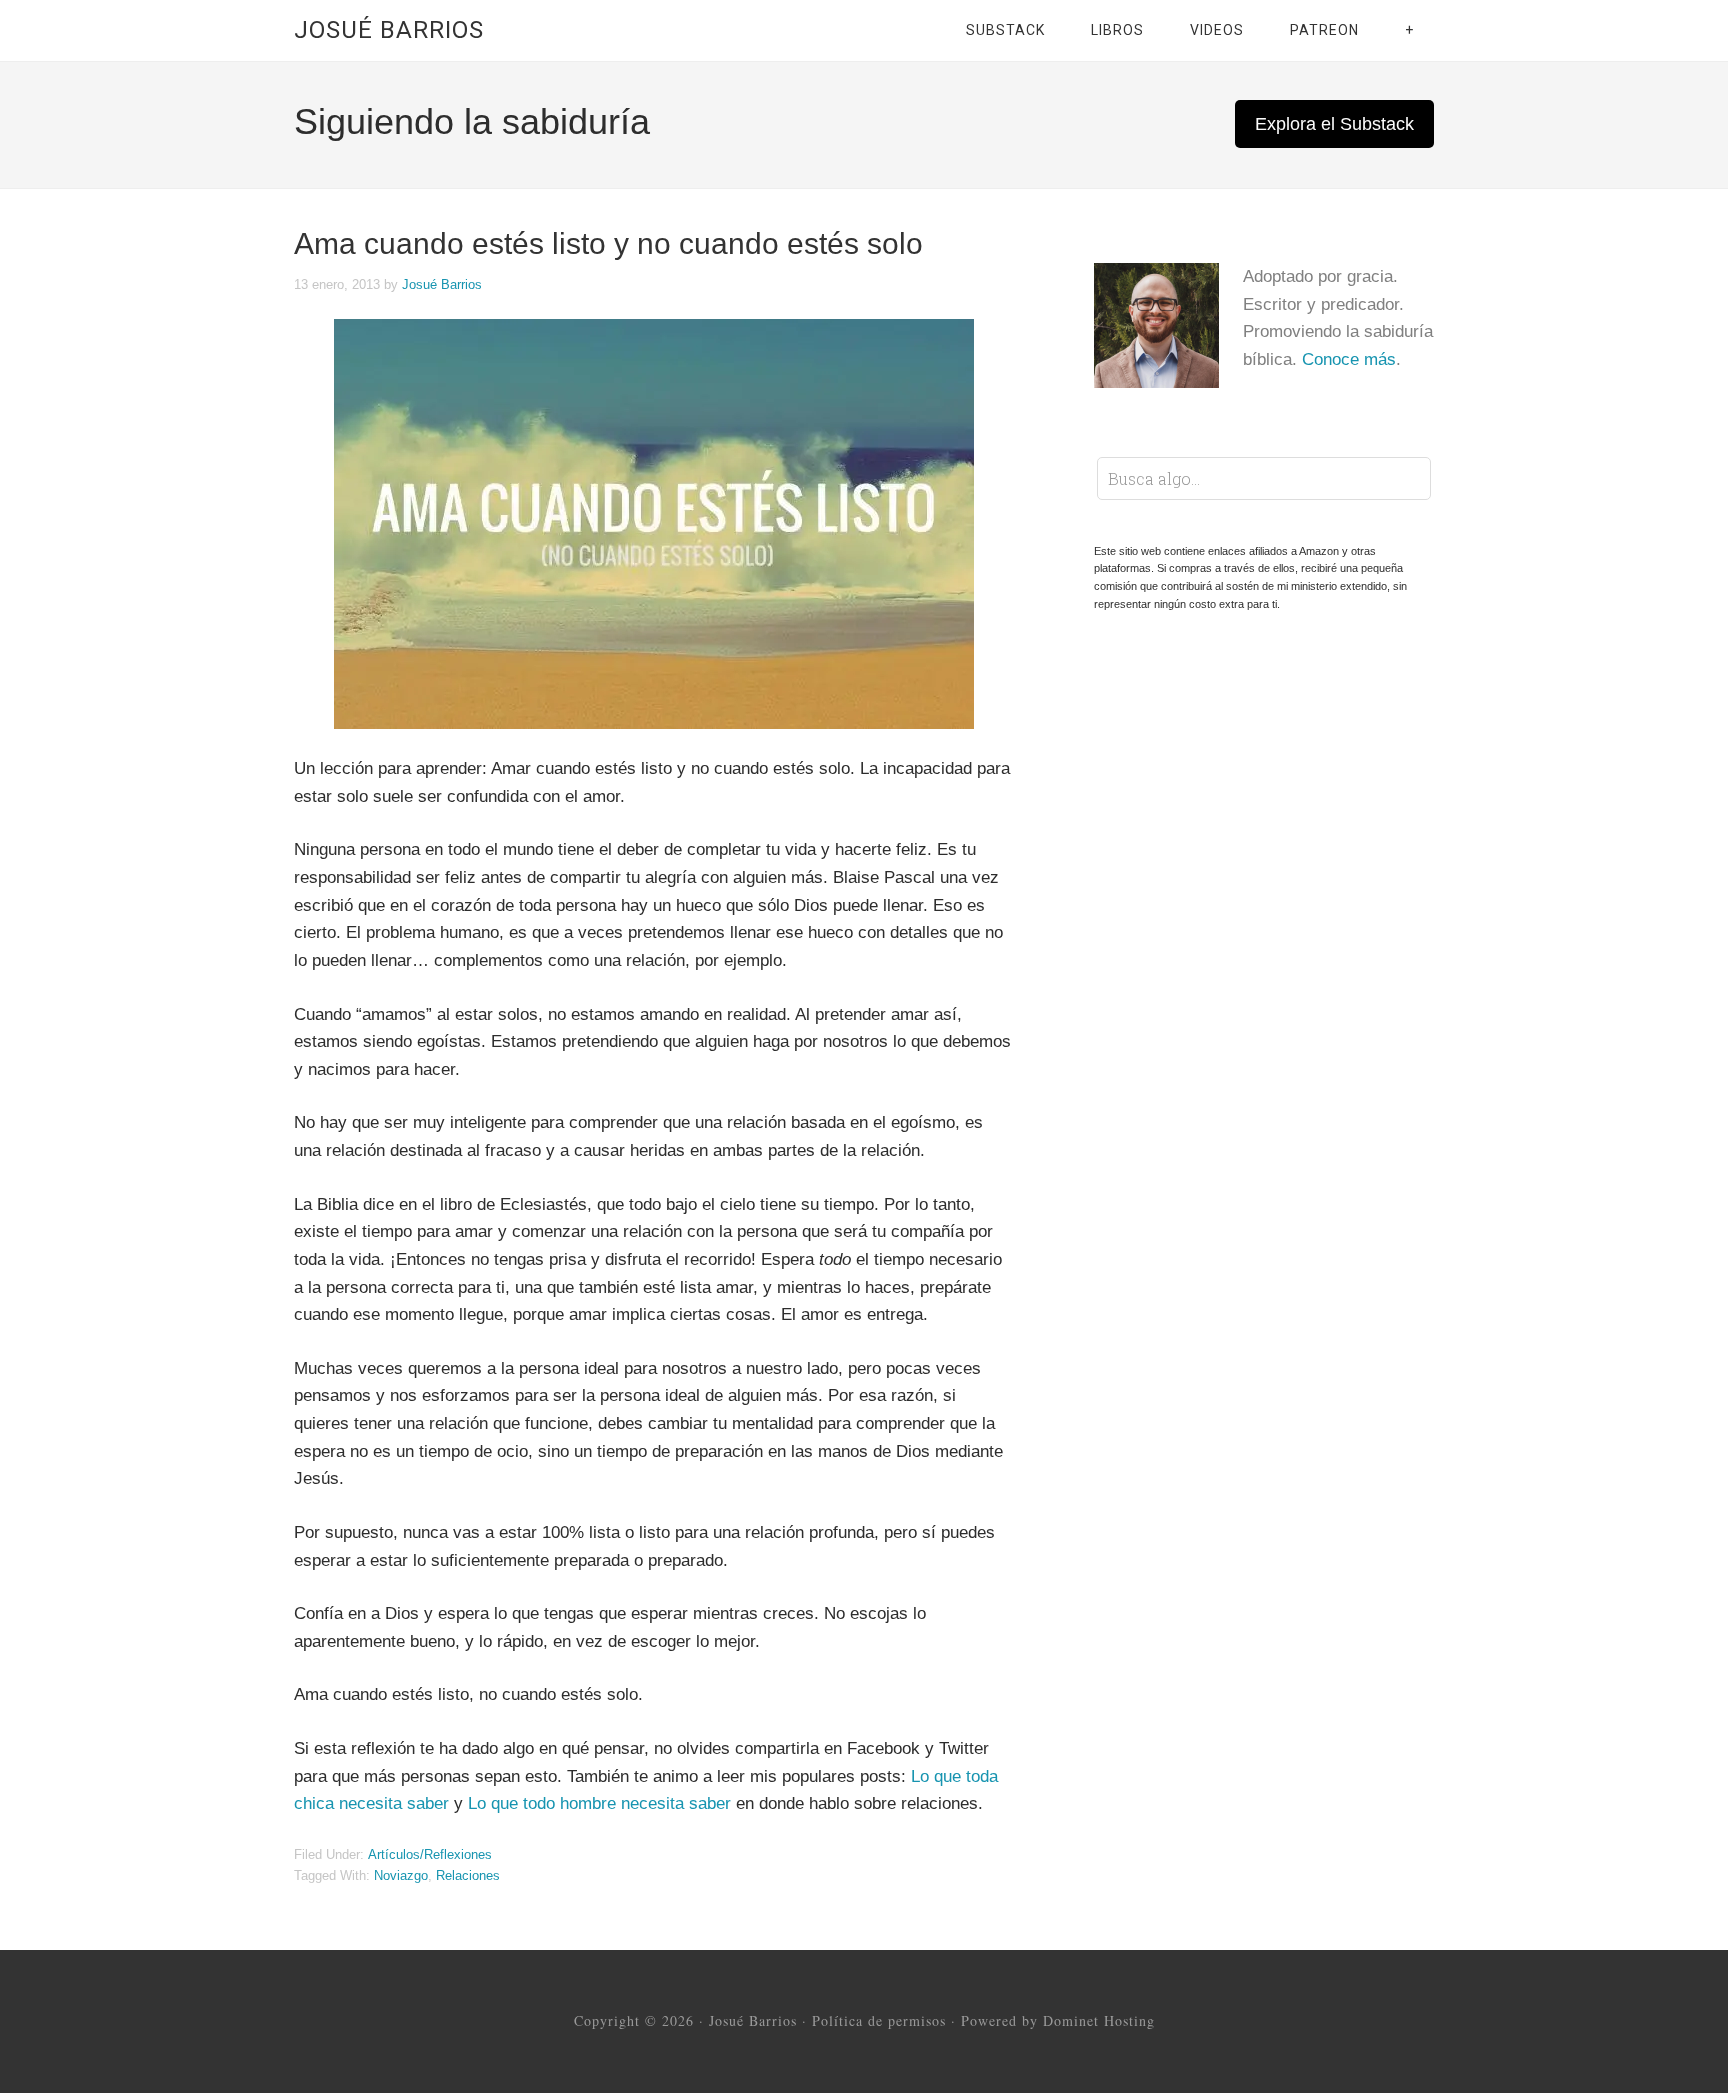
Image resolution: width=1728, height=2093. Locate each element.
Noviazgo (401, 1875)
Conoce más (1349, 359)
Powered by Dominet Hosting (1058, 2020)
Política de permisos (879, 2020)
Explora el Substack (1334, 124)
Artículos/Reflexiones (430, 1854)
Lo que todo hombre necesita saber (599, 1803)
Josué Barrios (389, 30)
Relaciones (468, 1875)
